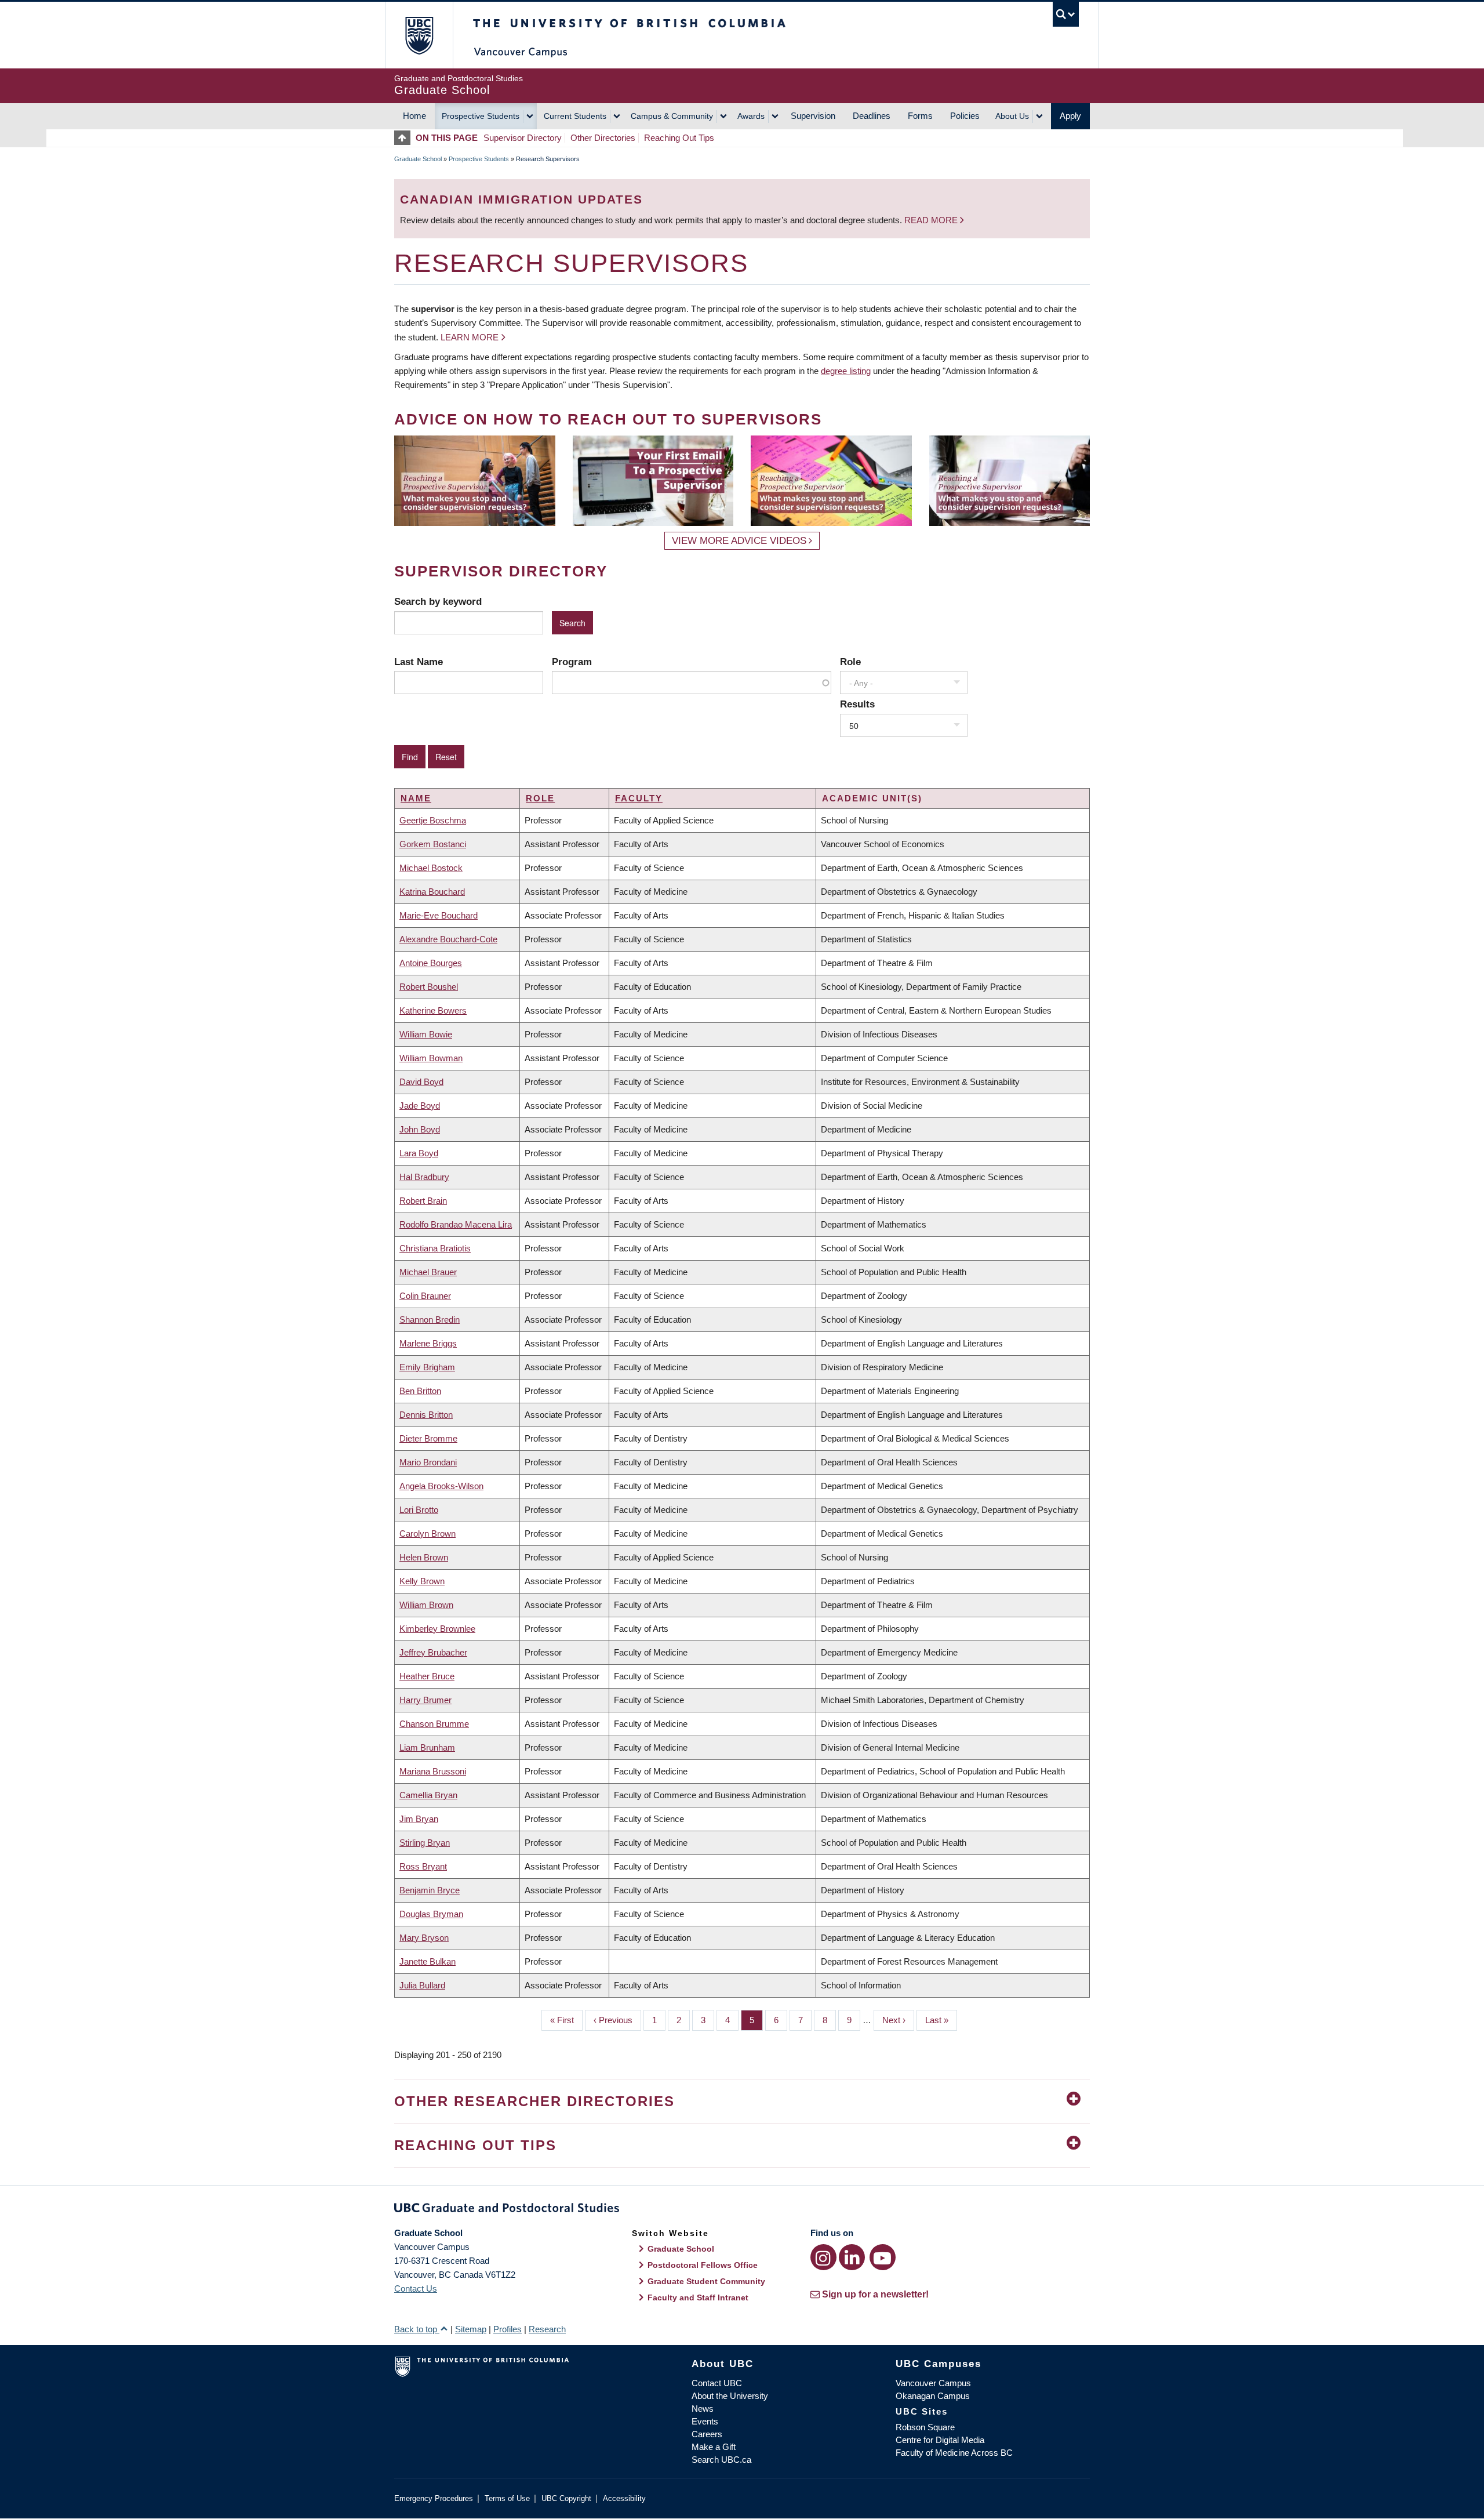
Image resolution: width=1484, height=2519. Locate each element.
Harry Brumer (425, 1700)
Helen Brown (424, 1557)
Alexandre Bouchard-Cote (448, 939)
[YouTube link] (883, 2257)
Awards (751, 116)
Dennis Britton (426, 1415)
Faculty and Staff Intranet (698, 2297)
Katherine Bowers (433, 1010)
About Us (1012, 116)
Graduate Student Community (706, 2281)
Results (857, 704)
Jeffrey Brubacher (433, 1652)
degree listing (846, 371)
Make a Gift (714, 2447)
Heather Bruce (427, 1676)
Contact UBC (717, 2383)
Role (850, 662)
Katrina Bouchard (432, 892)
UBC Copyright (566, 2498)
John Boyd (420, 1129)
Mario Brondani (428, 1462)
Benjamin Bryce (430, 1890)
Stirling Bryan (425, 1843)
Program (572, 662)
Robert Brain (423, 1201)
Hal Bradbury (424, 1177)
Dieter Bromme (428, 1438)
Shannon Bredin (430, 1320)
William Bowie (426, 1034)
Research (547, 2329)
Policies (965, 116)
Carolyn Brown (428, 1533)
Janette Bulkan (428, 1961)
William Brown (426, 1605)
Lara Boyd (419, 1153)
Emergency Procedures (434, 2498)
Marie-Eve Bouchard (439, 915)
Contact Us (416, 2288)
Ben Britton (420, 1391)
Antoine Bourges (431, 963)
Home (414, 116)
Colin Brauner (425, 1296)
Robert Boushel (429, 987)
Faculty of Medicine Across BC (954, 2453)
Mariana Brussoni (433, 1771)
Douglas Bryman (431, 1914)
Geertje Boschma (433, 820)
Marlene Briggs (428, 1343)
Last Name (419, 662)
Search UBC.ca (721, 2460)
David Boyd (421, 1082)
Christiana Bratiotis (435, 1248)
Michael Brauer (428, 1272)
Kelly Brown (422, 1581)
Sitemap (471, 2329)
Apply (1070, 116)
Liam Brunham (427, 1747)
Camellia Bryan (428, 1795)
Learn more (470, 337)
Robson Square (925, 2427)
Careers (707, 2434)
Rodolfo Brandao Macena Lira (456, 1224)
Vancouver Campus (933, 2383)
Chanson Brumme (434, 1724)
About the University (730, 2396)
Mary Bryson (424, 1938)
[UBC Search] (1066, 14)
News (703, 2409)
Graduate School (418, 159)
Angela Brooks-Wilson (441, 1486)
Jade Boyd (420, 1106)
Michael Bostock (431, 868)
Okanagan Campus (933, 2396)
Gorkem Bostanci (433, 844)
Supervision (813, 116)
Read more (932, 220)
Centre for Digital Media (940, 2440)
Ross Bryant (423, 1866)
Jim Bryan (419, 1819)
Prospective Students (481, 116)
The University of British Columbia (419, 35)
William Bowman (431, 1058)
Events (705, 2421)
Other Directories (603, 138)
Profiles (508, 2329)
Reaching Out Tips (679, 138)
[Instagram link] (823, 2257)
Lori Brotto (419, 1510)
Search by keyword (438, 601)
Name (416, 798)
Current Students (575, 116)
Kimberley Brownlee (437, 1629)
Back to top (417, 2329)
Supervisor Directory (523, 138)
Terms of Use (507, 2498)
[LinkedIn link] (852, 2257)
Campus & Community (672, 116)
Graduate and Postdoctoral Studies (742, 2210)
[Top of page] (405, 138)
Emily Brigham (427, 1367)
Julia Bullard (422, 1985)
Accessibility (624, 2498)
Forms (920, 116)
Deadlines (872, 116)
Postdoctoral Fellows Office (703, 2265)
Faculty (639, 798)
